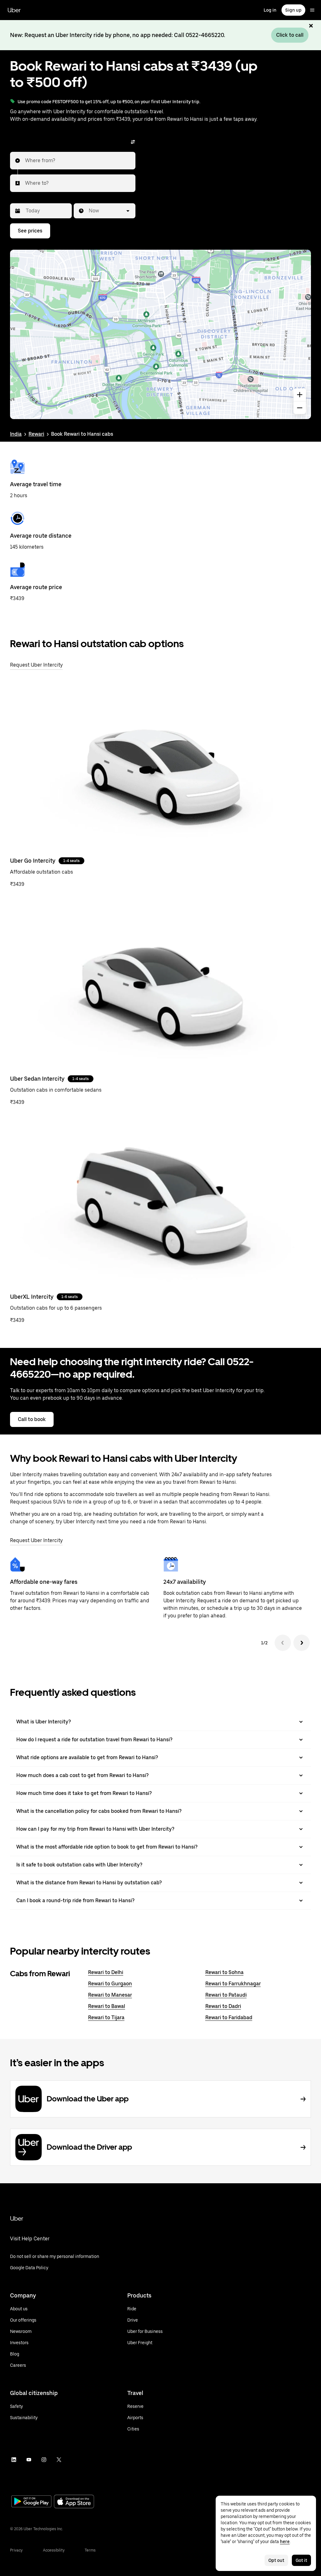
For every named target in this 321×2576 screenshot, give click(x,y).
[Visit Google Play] (31, 2502)
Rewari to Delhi (106, 1972)
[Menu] (312, 10)
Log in (270, 10)
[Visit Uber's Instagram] (44, 2460)
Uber (14, 10)
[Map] (160, 334)
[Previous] (283, 1643)
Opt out (276, 2560)
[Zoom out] (300, 408)
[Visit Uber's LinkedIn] (14, 2460)
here (285, 2541)
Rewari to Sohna (224, 1972)
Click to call (290, 35)
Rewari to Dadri (223, 2006)
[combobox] (25, 161)
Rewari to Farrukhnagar (233, 1984)
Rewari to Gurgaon (110, 1984)
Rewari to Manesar (110, 1995)
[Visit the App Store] (74, 2502)
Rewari (36, 434)
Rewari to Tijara (106, 2017)
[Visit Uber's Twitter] (59, 2460)
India (16, 434)
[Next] (302, 1643)
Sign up (293, 10)
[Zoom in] (300, 395)
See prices (30, 231)
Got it (301, 2560)
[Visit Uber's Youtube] (29, 2460)
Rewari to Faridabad (229, 2017)
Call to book (32, 1419)
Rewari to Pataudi (226, 1995)
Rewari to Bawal (107, 2006)
